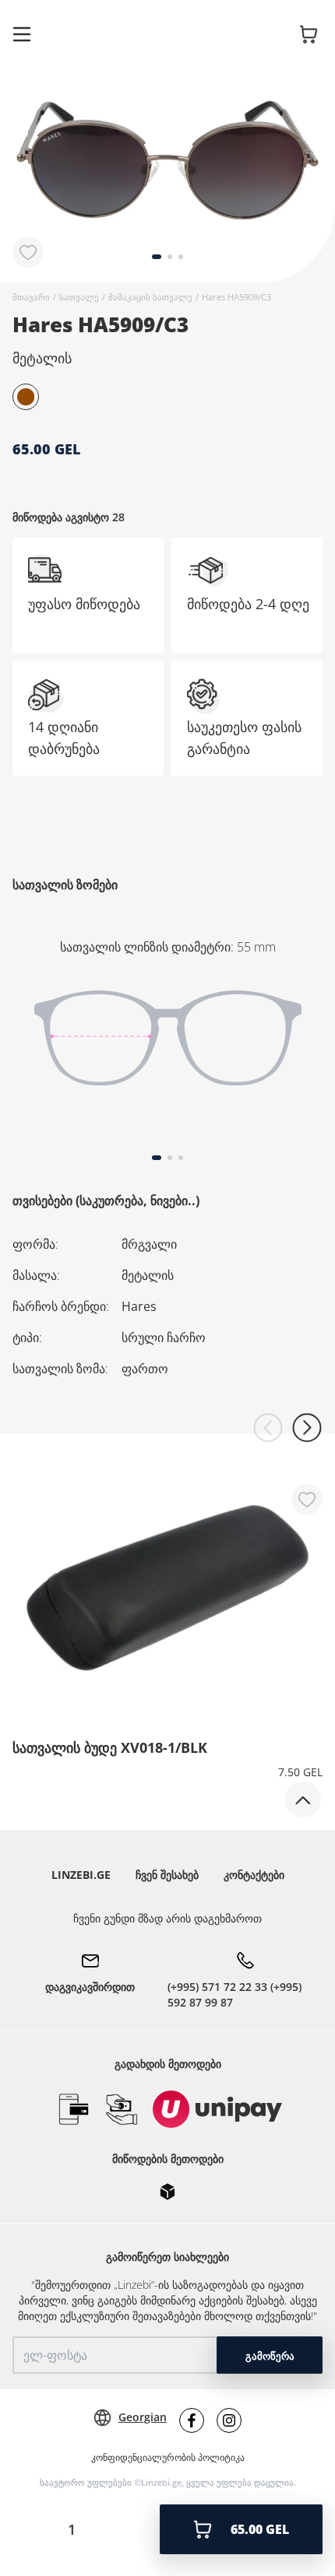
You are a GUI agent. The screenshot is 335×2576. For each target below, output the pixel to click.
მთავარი (31, 297)
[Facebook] (192, 2420)
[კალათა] (309, 34)
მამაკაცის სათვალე (150, 297)
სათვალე (79, 297)
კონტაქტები (254, 1875)
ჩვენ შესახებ (167, 1875)
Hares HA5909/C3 (236, 297)
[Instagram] (229, 2420)
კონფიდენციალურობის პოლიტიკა (168, 2458)
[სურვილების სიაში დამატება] (28, 252)
